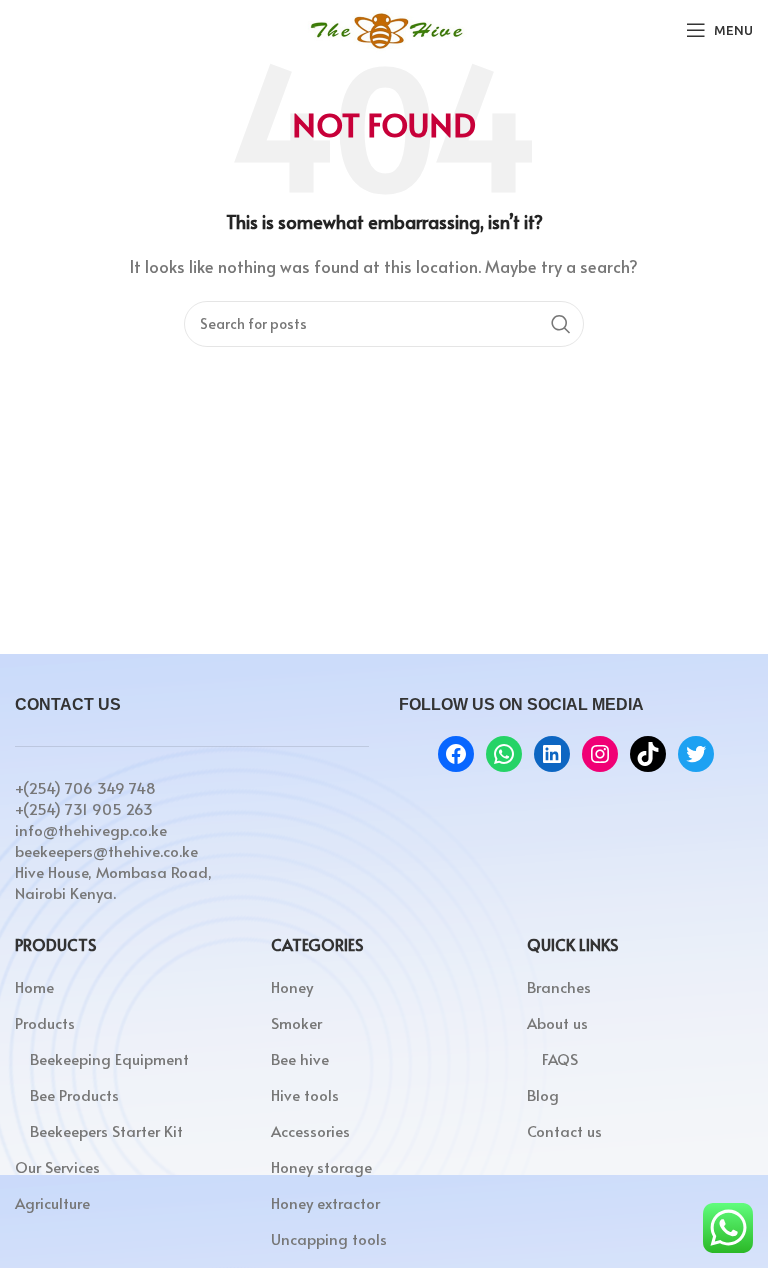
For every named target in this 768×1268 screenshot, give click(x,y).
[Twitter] (696, 754)
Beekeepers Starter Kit (106, 1130)
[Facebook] (456, 754)
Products (45, 1022)
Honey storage (321, 1166)
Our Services (57, 1166)
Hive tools (305, 1094)
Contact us (564, 1130)
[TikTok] (648, 754)
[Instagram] (600, 754)
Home (34, 986)
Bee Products (74, 1094)
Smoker (296, 1022)
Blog (543, 1094)
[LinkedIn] (552, 754)
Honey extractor (325, 1202)
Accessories (310, 1130)
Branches (559, 986)
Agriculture (52, 1202)
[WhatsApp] (504, 754)
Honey (292, 986)
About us (557, 1022)
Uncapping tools (329, 1238)
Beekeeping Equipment (109, 1058)
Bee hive (300, 1058)
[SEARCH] (561, 324)
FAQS (560, 1058)
